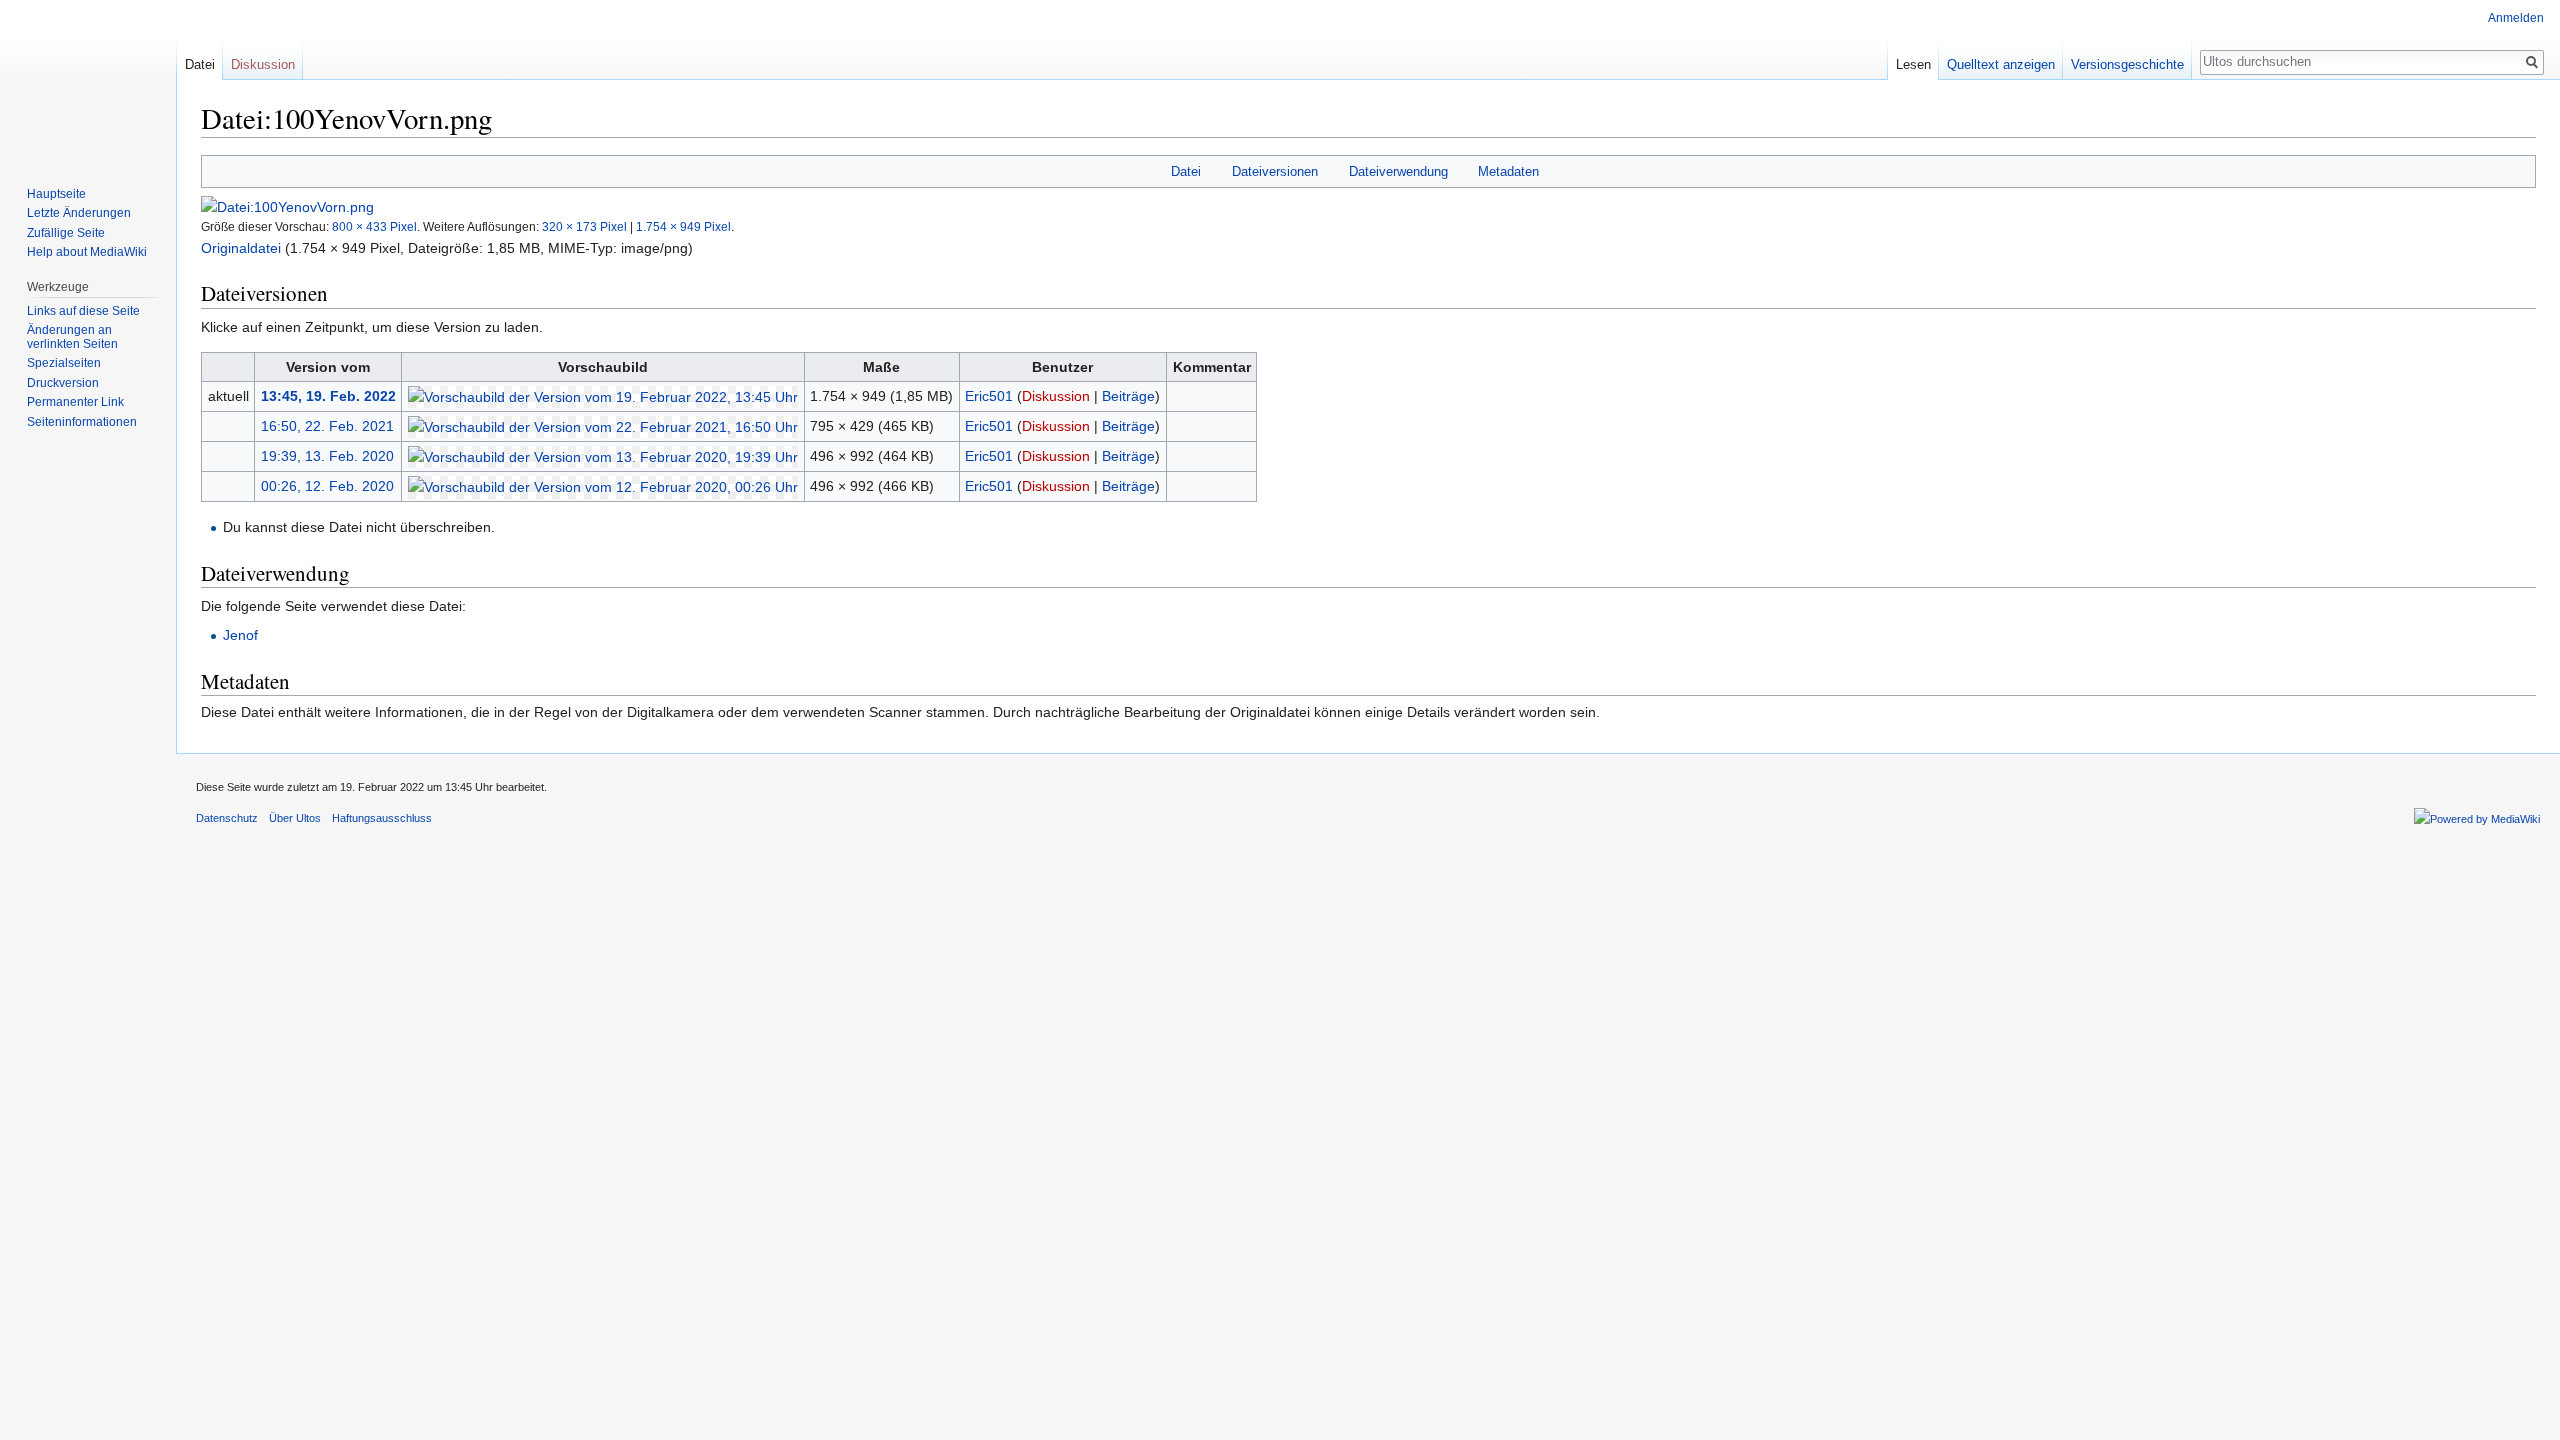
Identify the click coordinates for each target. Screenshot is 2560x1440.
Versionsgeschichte (2127, 64)
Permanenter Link (75, 402)
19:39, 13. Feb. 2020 (327, 456)
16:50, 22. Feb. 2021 (327, 426)
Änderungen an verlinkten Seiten (72, 337)
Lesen (1913, 64)
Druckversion (63, 383)
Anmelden (2516, 18)
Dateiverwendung (1398, 171)
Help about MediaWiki (87, 252)
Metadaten (1508, 171)
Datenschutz (227, 818)
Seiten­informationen (82, 422)
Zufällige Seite (66, 233)
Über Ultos (295, 818)
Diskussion (1056, 396)
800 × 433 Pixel (374, 226)
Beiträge (1128, 396)
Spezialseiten (64, 363)
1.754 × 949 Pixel (683, 226)
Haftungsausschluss (382, 818)
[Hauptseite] (88, 80)
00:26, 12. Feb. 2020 (327, 486)
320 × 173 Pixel (584, 226)
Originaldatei (241, 248)
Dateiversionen (1275, 171)
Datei (1186, 171)
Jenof (240, 635)
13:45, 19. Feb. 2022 (328, 396)
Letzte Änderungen (79, 213)
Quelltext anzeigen (2001, 64)
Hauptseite (56, 194)
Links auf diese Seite (83, 311)
